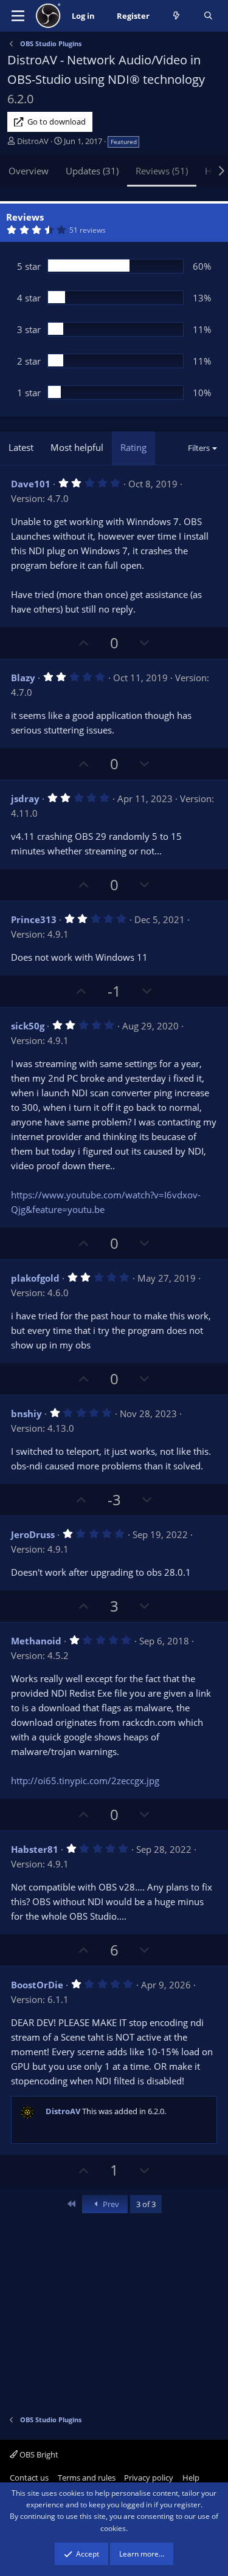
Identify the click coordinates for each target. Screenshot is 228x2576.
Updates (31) (92, 171)
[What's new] (177, 16)
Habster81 (35, 1849)
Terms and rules (87, 2478)
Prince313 (34, 919)
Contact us (29, 2478)
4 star (29, 298)
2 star (29, 361)
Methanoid (36, 1641)
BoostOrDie (37, 1985)
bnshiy (26, 1413)
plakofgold (35, 1278)
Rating (133, 447)
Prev (110, 2204)
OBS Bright (38, 2454)
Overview (29, 171)
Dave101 (31, 484)
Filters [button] (199, 448)
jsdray (25, 799)
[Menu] (18, 16)
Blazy (23, 678)
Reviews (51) (162, 171)
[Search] (208, 16)
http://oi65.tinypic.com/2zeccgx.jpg (85, 1781)
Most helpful (77, 447)
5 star (29, 266)
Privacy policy (149, 2478)
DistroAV (33, 141)
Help (191, 2478)
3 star (29, 329)
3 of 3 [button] (146, 2204)
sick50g (28, 1026)
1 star (29, 393)
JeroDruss (33, 1534)
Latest (21, 447)
